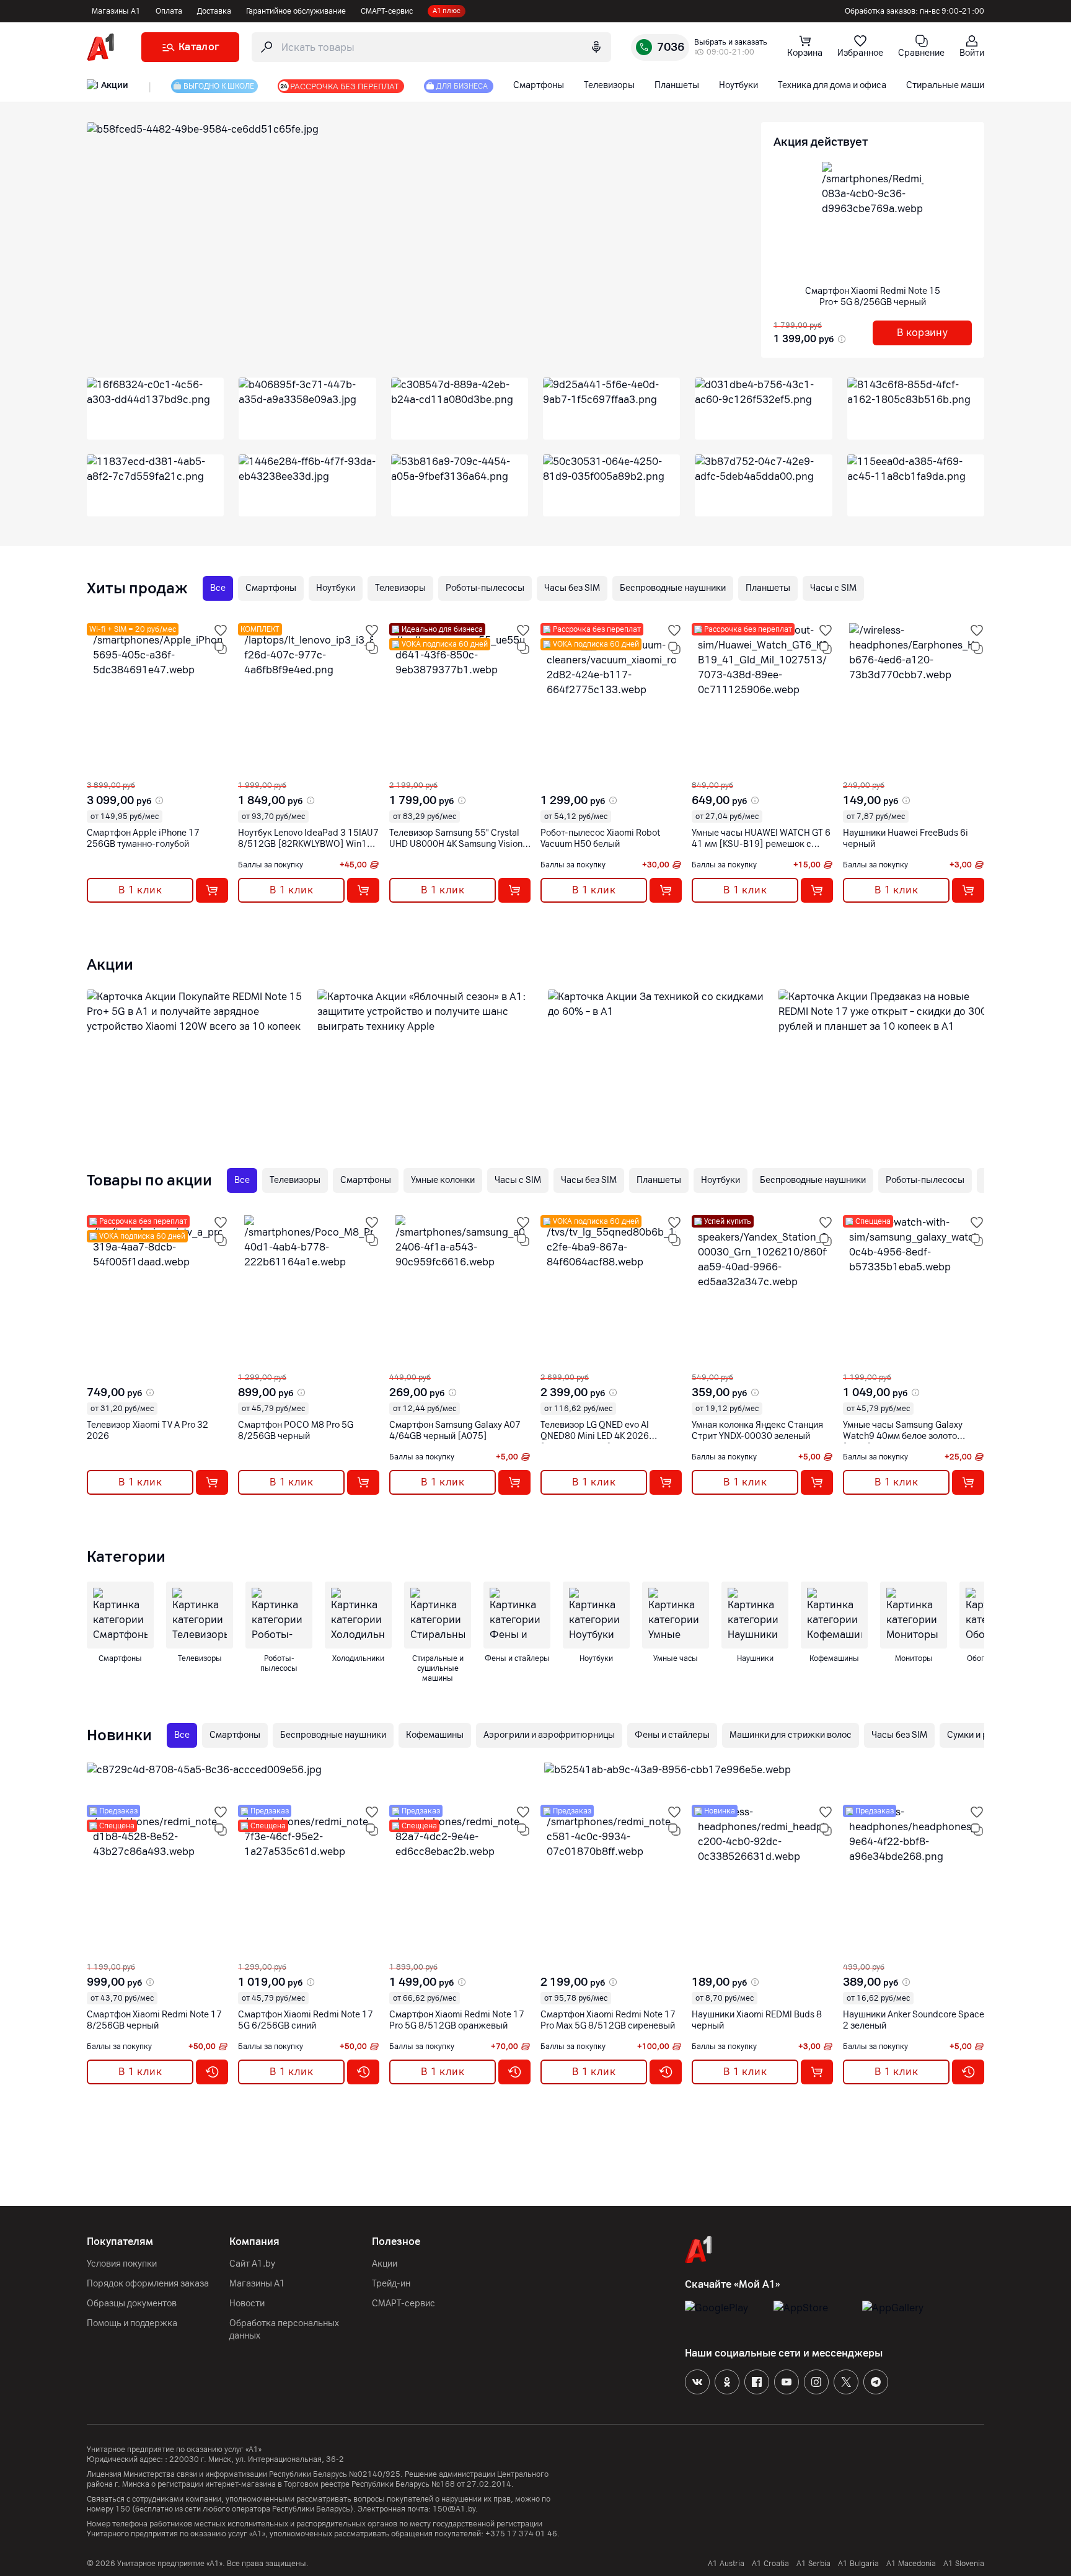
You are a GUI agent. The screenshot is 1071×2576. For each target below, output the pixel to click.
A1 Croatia (770, 2564)
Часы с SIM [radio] (833, 588)
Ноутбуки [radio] (336, 588)
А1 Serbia (813, 2564)
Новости (247, 2304)
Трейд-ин (391, 2284)
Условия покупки (122, 2264)
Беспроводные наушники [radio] (673, 588)
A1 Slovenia (964, 2564)
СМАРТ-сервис (387, 11)
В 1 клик (140, 890)
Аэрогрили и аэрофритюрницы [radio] (549, 1735)
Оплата (169, 11)
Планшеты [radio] (768, 588)
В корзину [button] (923, 333)
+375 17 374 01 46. (522, 2534)
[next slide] (98, 771)
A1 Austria (726, 2564)
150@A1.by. (455, 2509)
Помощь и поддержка (132, 2323)
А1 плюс (447, 11)
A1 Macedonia (911, 2564)
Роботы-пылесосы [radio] (485, 588)
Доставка (214, 11)
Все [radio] (218, 588)
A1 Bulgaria (858, 2564)
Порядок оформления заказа (148, 2284)
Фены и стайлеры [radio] (672, 1735)
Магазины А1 (116, 11)
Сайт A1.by (252, 2264)
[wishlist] (221, 631)
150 (123, 2509)
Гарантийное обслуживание (296, 11)
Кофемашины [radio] (435, 1735)
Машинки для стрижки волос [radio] (791, 1735)
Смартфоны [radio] (271, 588)
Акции (385, 2264)
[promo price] (840, 339)
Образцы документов (132, 2304)
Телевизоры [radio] (400, 588)
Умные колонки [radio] (443, 1180)
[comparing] (221, 648)
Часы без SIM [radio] (572, 588)
